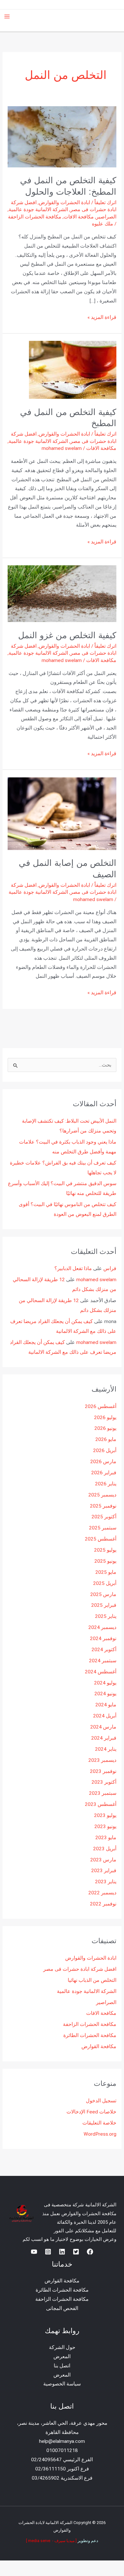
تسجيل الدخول (101, 2101)
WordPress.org (100, 2134)
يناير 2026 (106, 1484)
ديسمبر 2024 (102, 1627)
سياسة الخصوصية (62, 2384)
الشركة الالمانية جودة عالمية (38, 210)
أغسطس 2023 (101, 1804)
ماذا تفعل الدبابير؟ (73, 1269)
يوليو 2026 (105, 1418)
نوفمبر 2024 (103, 1638)
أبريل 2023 (105, 1849)
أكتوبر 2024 (104, 1650)
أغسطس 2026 (101, 1406)
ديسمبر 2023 (102, 1760)
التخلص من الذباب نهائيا (92, 1980)
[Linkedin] (62, 2252)
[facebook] (90, 2252)
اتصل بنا (62, 2366)
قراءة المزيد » (102, 317)
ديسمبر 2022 (102, 1893)
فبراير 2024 (104, 1738)
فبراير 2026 (104, 1473)
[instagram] (48, 2252)
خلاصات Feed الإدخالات (91, 2112)
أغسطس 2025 (101, 1539)
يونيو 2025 (105, 1561)
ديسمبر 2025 (102, 1495)
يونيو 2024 (105, 1694)
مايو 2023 (106, 1838)
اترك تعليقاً (105, 203)
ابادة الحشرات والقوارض (64, 203)
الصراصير (106, 217)
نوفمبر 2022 (103, 1904)
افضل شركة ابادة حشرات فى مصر (80, 1969)
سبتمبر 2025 (103, 1528)
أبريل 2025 (105, 1583)
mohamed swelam (96, 1280)
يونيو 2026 (105, 1428)
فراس (110, 1269)
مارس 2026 (103, 1462)
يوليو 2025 (105, 1550)
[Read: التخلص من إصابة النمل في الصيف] (62, 814)
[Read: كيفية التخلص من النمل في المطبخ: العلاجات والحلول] (62, 137)
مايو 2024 (106, 1705)
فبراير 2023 (104, 1871)
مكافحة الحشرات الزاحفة (35, 217)
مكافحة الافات (79, 217)
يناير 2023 (106, 1882)
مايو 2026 (106, 1439)
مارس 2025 (103, 1594)
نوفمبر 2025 (103, 1506)
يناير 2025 (106, 1616)
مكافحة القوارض (99, 2047)
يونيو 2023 (105, 1827)
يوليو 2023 (105, 1815)
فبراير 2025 (104, 1605)
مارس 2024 (103, 1727)
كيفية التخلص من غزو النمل (67, 635)
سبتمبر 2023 (103, 1793)
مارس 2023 (103, 1860)
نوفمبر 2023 (103, 1771)
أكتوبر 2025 (104, 1517)
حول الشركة (62, 2347)
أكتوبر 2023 (104, 1782)
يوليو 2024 (105, 1683)
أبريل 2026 (105, 1450)
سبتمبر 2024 (103, 1661)
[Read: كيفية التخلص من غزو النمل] (62, 594)
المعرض (62, 2357)
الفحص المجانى (62, 2308)
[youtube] (34, 2252)
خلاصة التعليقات (99, 2123)
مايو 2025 (106, 1572)
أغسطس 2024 (101, 1672)
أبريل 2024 (105, 1716)
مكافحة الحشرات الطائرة (90, 2035)
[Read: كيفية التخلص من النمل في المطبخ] (73, 370)
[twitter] (76, 2252)
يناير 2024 (106, 1749)
